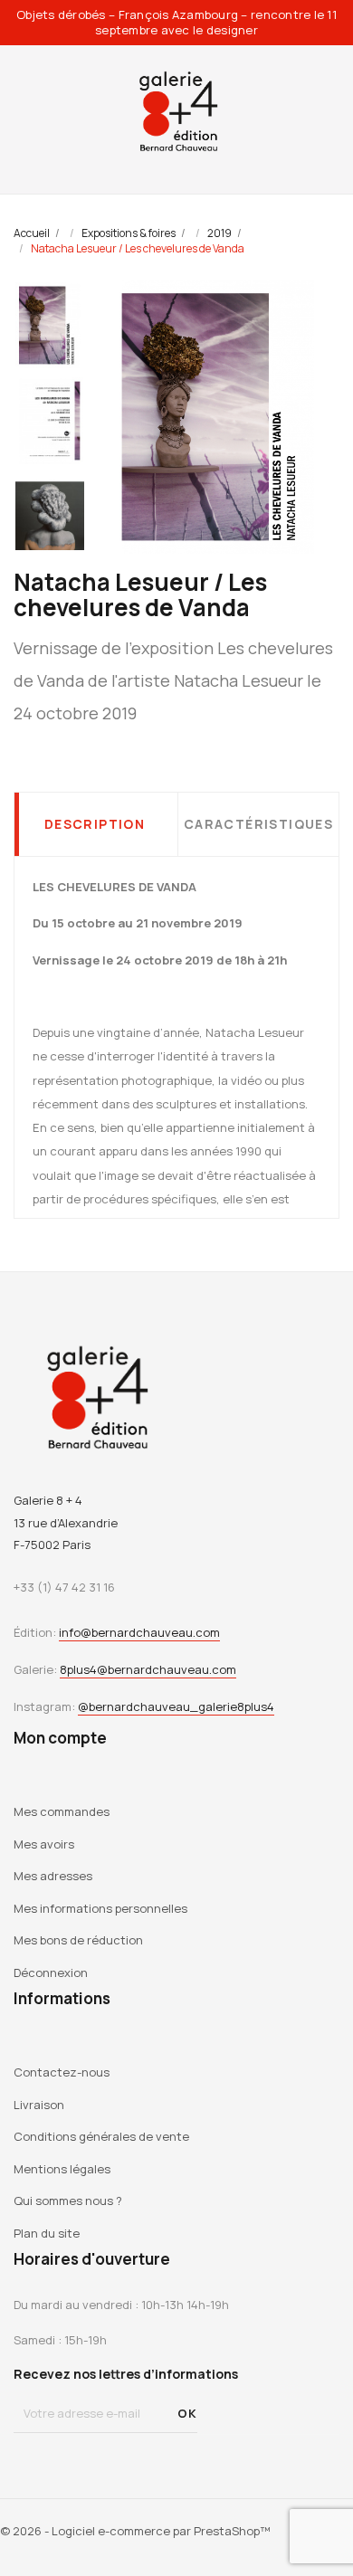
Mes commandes (62, 1811)
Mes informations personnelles (100, 1908)
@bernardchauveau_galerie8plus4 (176, 1706)
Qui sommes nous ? (68, 2201)
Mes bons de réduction (78, 1940)
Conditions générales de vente (101, 2136)
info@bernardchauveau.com (139, 1632)
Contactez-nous (62, 2072)
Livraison (39, 2105)
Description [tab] (95, 824)
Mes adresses (53, 1876)
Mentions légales (62, 2169)
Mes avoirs (44, 1844)
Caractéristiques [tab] (258, 824)
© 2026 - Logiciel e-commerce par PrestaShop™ (135, 2531)
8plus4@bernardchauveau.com (148, 1669)
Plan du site (47, 2233)
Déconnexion (51, 1972)
